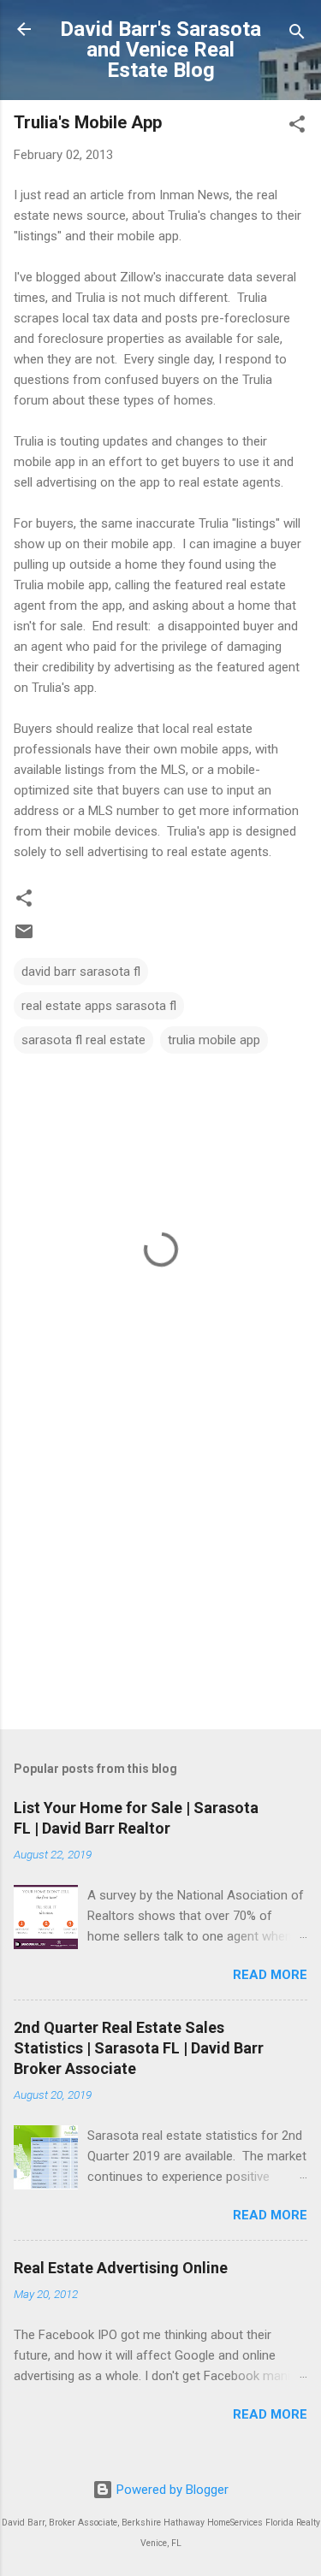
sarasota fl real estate (83, 1040)
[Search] (297, 35)
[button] (297, 127)
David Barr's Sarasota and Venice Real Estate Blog (160, 50)
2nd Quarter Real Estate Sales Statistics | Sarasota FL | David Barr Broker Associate (139, 2048)
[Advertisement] (160, 1582)
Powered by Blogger (171, 2490)
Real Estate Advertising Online (121, 2268)
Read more (270, 1975)
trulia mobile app (214, 1040)
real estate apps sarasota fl (99, 1006)
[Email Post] (24, 937)
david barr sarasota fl (81, 972)
